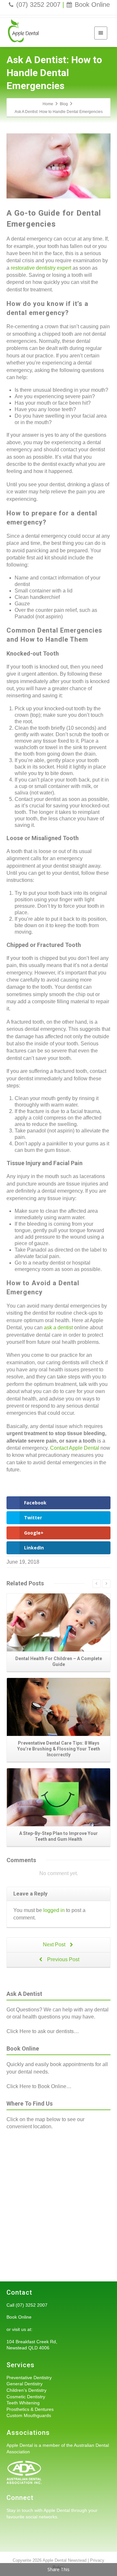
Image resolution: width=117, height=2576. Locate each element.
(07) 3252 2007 (38, 5)
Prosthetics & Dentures (30, 2409)
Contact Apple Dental (75, 1448)
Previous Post (63, 1959)
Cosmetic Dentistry (26, 2397)
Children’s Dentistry (26, 2390)
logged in (54, 1910)
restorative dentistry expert (41, 268)
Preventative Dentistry (29, 2378)
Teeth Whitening (23, 2403)
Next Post (55, 1945)
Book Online (92, 5)
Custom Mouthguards (29, 2415)
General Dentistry (25, 2384)
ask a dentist (58, 1327)
